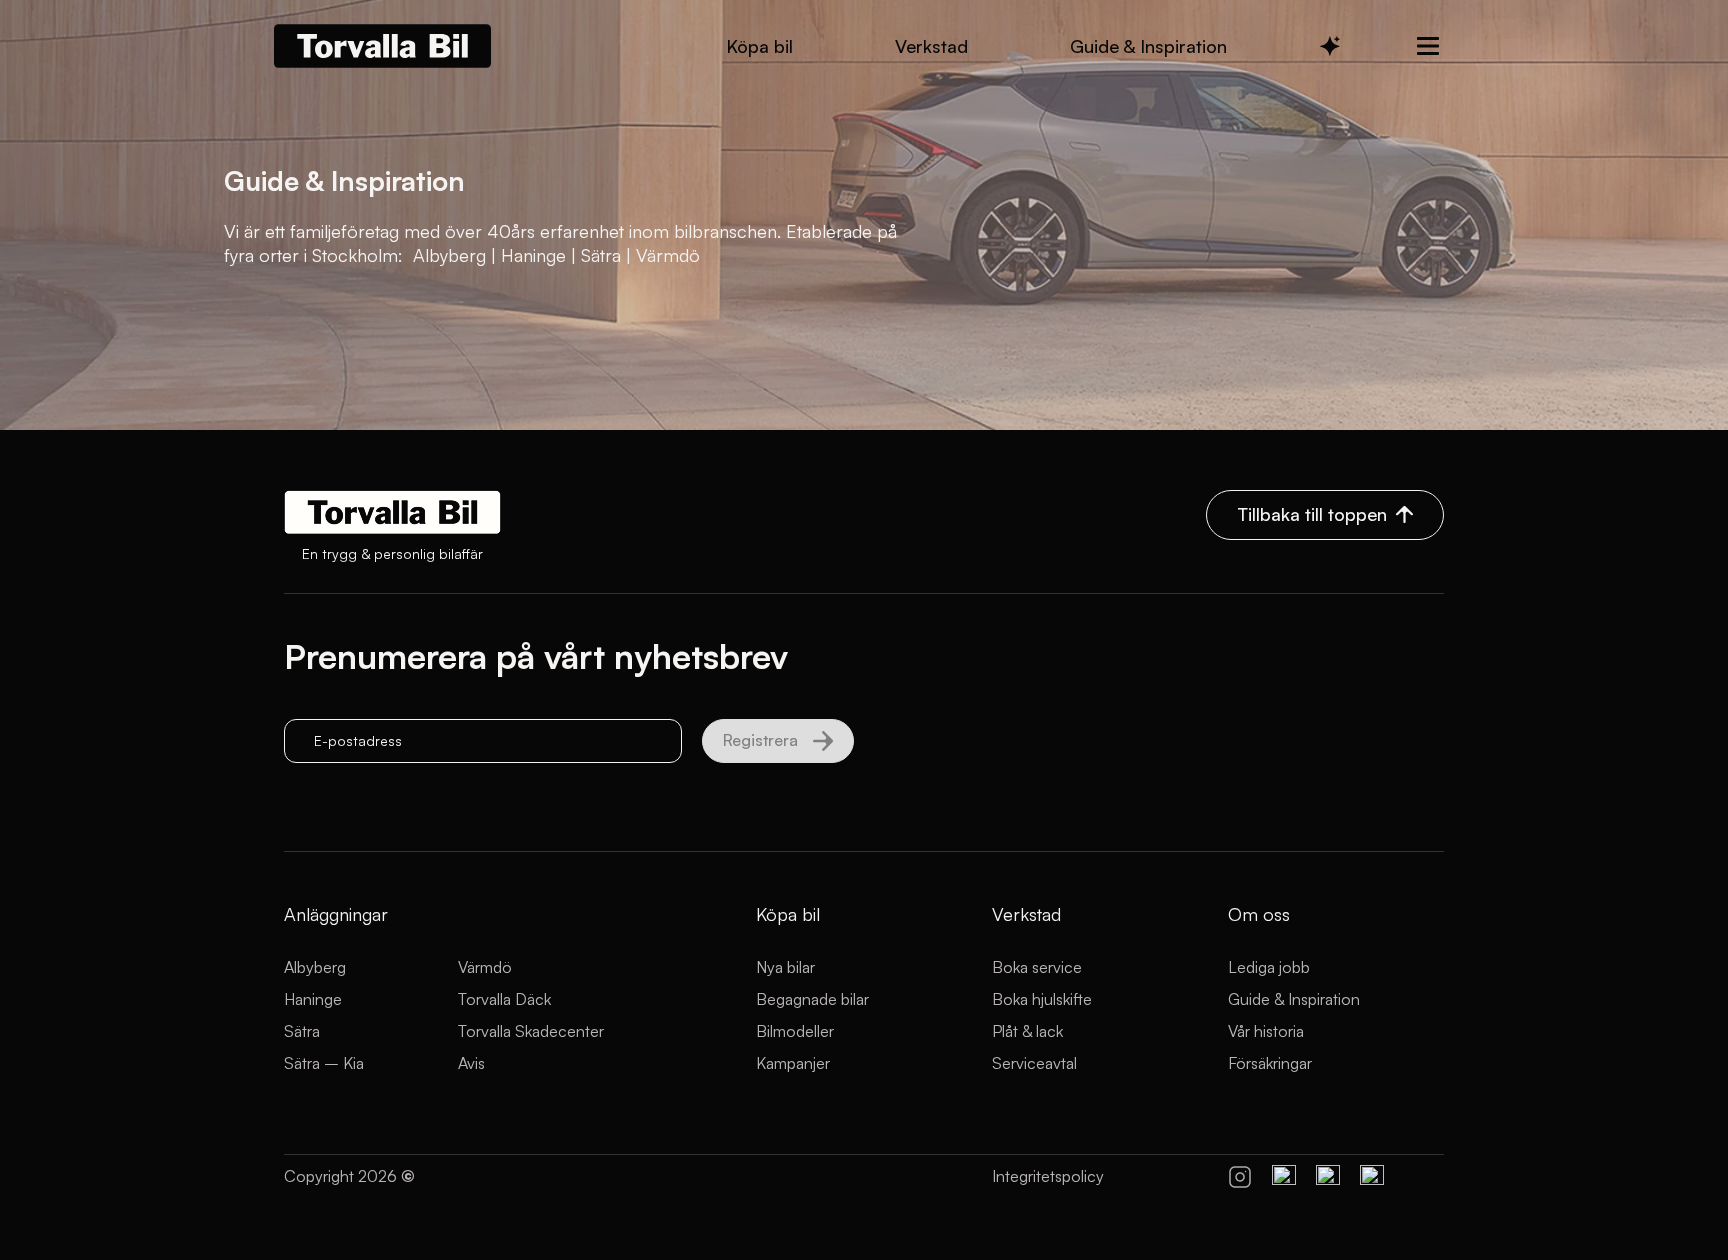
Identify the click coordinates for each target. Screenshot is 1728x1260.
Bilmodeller (795, 1031)
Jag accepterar (419, 791)
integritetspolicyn (471, 791)
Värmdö (485, 967)
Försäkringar (1270, 1063)
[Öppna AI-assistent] (1330, 46)
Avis (471, 1063)
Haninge (313, 999)
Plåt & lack (1027, 1031)
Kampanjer (793, 1063)
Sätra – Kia (324, 1063)
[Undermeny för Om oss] (1428, 46)
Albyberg (315, 967)
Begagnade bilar (812, 999)
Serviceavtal (1034, 1063)
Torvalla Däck (504, 999)
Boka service (1037, 967)
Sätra (302, 1031)
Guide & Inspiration (1294, 999)
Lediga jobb (1269, 967)
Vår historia (1266, 1031)
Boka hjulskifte (1042, 999)
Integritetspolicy (1048, 1176)
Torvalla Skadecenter (531, 1031)
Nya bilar (785, 967)
